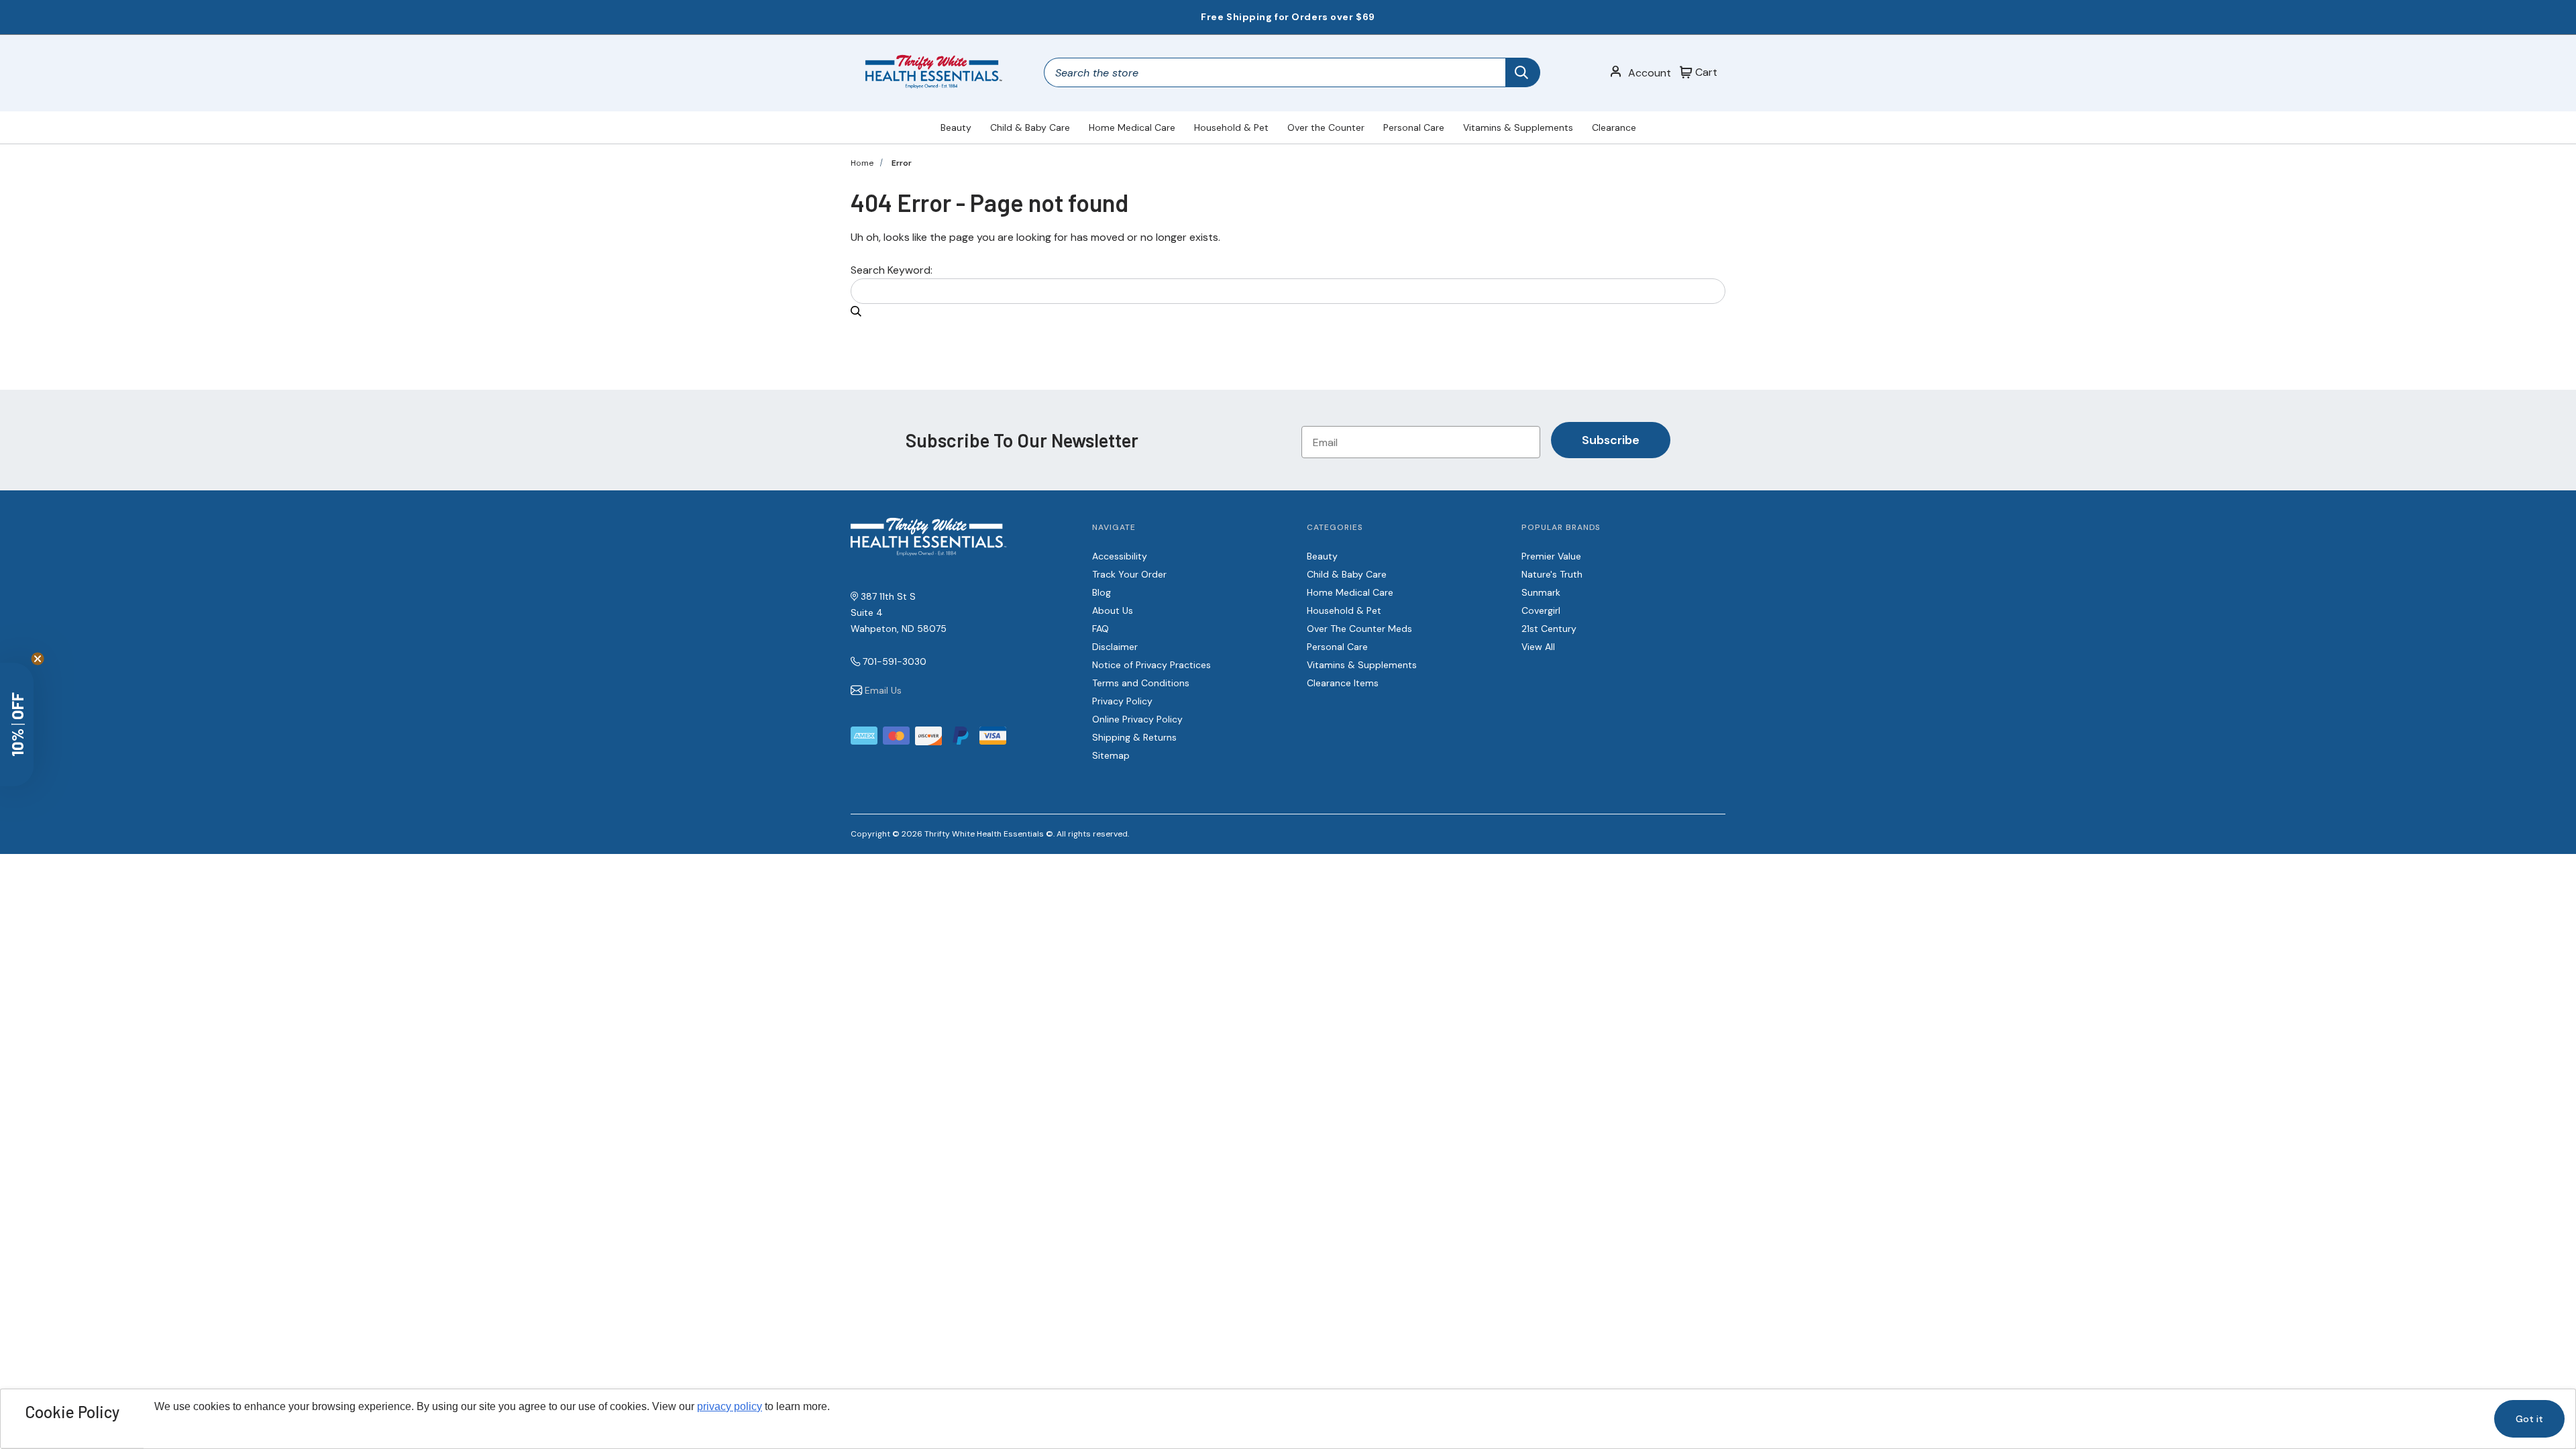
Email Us (883, 690)
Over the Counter (1326, 127)
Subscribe (1611, 440)
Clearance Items (1343, 683)
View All (1538, 647)
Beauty (956, 127)
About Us (1113, 610)
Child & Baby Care (1030, 127)
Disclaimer (1115, 647)
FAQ (1101, 629)
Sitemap (1111, 755)
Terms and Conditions (1141, 683)
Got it (2529, 1419)
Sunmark (1541, 592)
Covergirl (1541, 610)
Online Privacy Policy (1137, 719)
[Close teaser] (38, 659)
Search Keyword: (892, 270)
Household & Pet (1231, 127)
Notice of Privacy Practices (1151, 665)
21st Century (1549, 629)
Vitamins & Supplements (1518, 127)
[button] (17, 724)
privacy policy (730, 1406)
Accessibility (1120, 556)
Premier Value (1551, 556)
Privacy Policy (1122, 701)
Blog (1102, 592)
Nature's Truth (1552, 574)
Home (862, 163)
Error (902, 163)
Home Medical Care (1132, 127)
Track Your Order (1129, 574)
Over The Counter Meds (1359, 629)
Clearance (1614, 127)
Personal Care (1414, 127)
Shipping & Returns (1134, 737)
